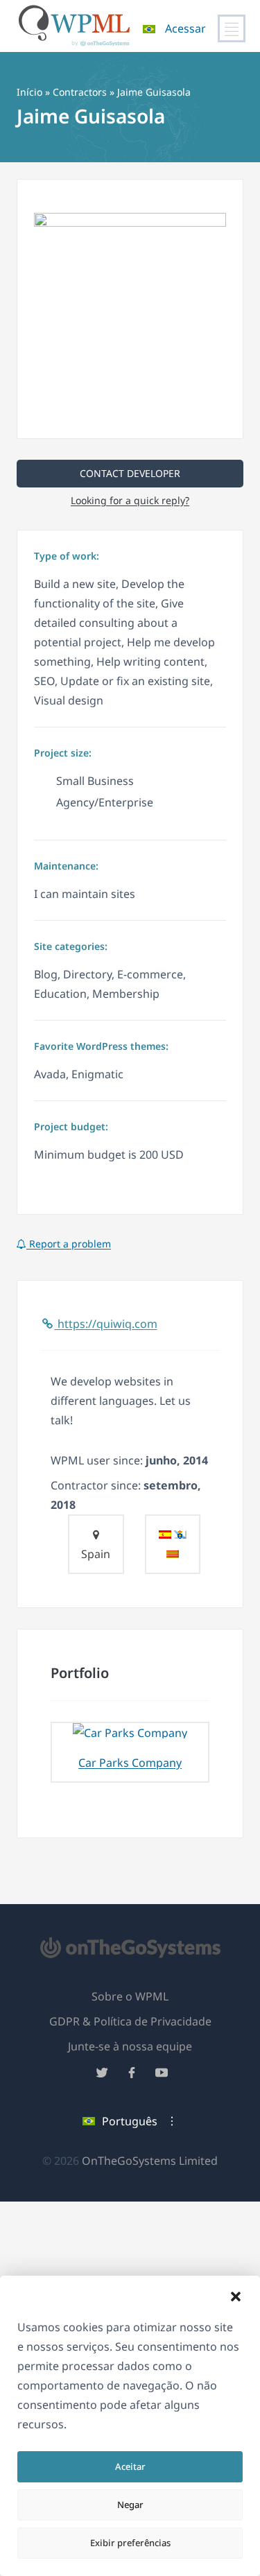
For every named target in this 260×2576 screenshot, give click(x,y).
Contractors (80, 92)
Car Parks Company (130, 1763)
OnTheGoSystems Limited (150, 2161)
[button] (236, 2297)
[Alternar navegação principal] (232, 28)
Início (29, 92)
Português (130, 2121)
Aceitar (130, 2466)
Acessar (185, 28)
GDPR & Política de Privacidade (130, 2021)
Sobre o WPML (130, 1996)
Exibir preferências (130, 2543)
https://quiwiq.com (106, 1324)
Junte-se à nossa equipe (130, 2046)
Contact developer (130, 473)
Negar (130, 2505)
